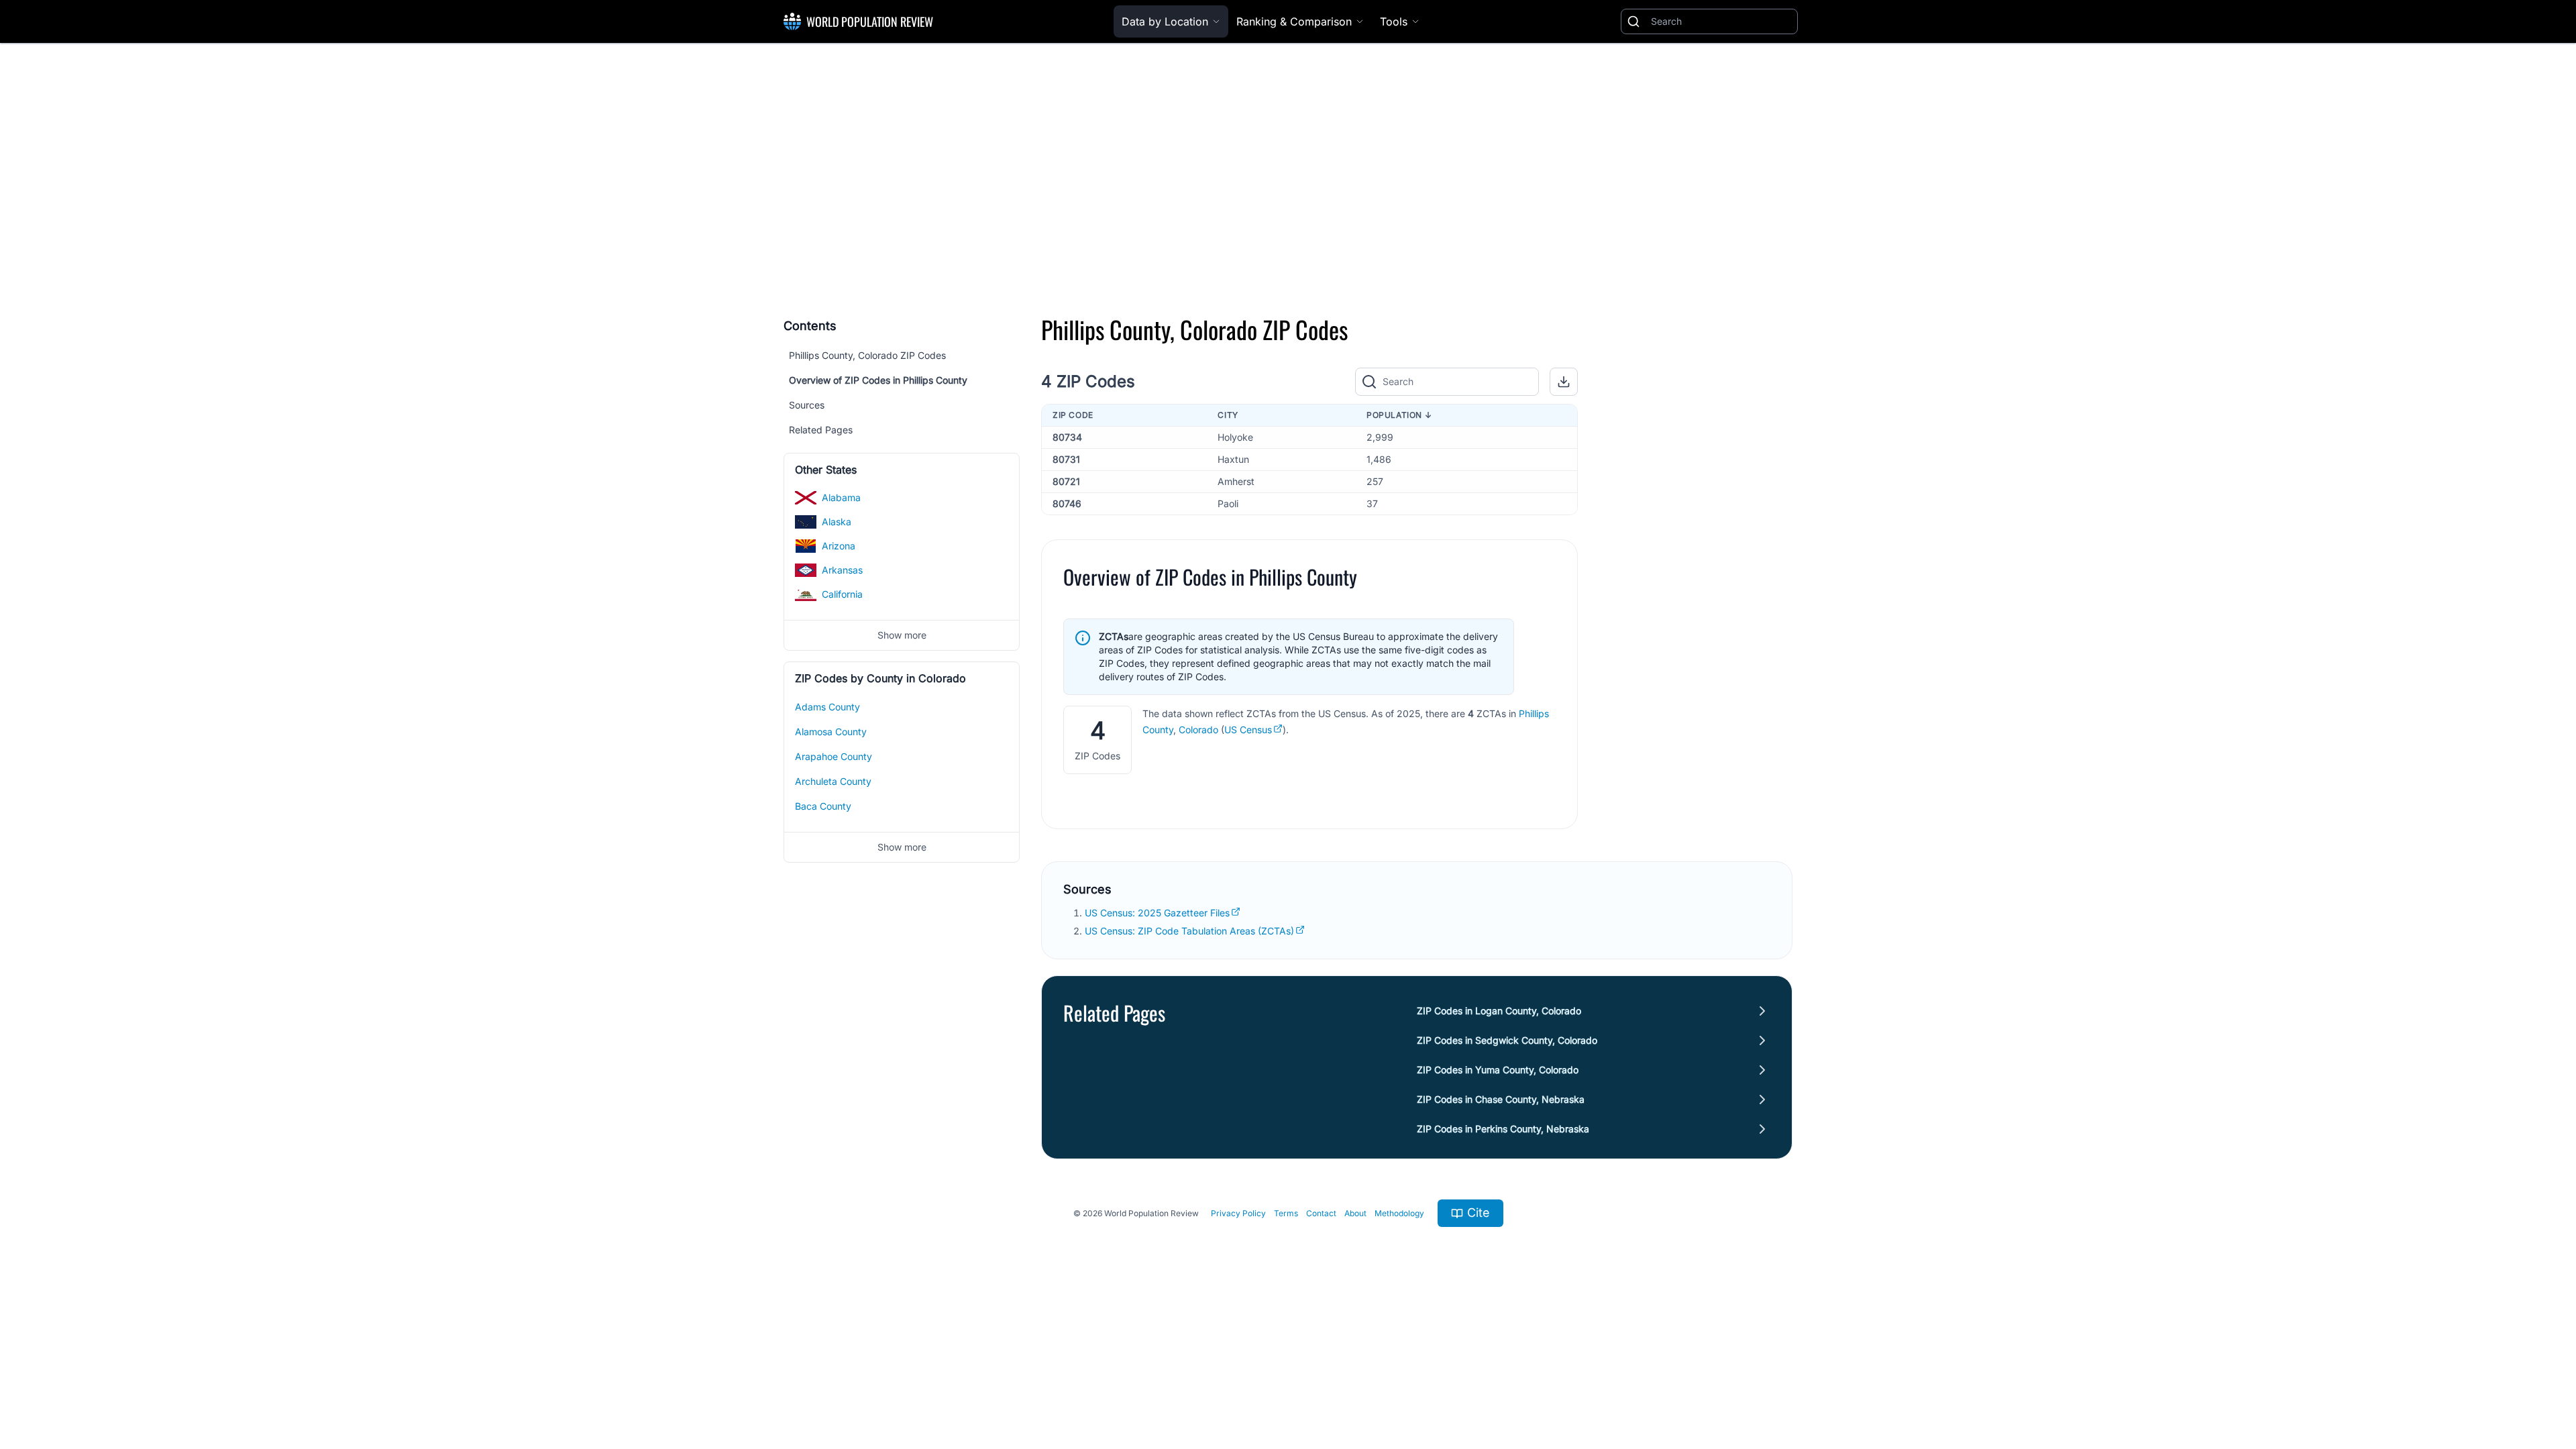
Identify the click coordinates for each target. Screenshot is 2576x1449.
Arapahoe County (834, 756)
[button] (1564, 382)
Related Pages (821, 430)
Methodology (1399, 1213)
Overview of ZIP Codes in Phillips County (878, 380)
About (1355, 1213)
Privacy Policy (1238, 1213)
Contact (1321, 1213)
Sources (807, 405)
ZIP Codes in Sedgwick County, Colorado (1507, 1040)
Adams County (827, 707)
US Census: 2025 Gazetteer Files (1157, 913)
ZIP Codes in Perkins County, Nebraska (1503, 1129)
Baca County (823, 806)
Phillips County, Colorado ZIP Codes (867, 355)
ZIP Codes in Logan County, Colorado (1499, 1011)
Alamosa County (831, 732)
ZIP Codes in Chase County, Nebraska (1501, 1099)
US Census (1248, 730)
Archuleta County (833, 781)
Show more (902, 635)
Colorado (1198, 730)
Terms (1286, 1213)
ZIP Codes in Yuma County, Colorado (1498, 1070)
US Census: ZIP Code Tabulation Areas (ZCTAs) (1189, 931)
